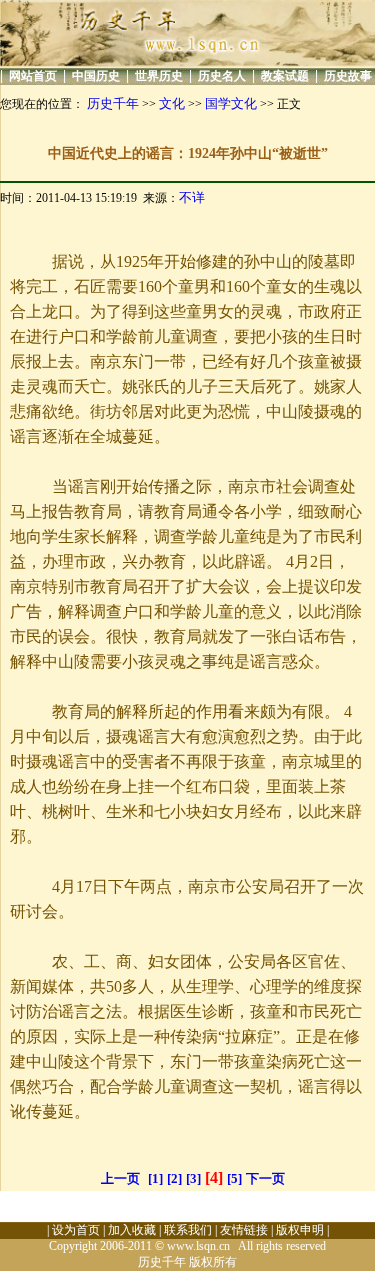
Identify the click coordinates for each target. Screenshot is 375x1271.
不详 (192, 197)
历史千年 (113, 103)
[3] (193, 1178)
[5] (234, 1178)
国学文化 (231, 103)
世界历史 (159, 76)
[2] (174, 1178)
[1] (155, 1178)
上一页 (120, 1178)
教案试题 (285, 76)
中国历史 (96, 76)
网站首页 (33, 76)
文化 (172, 103)
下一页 (265, 1178)
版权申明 (300, 1230)
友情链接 (244, 1230)
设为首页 (76, 1230)
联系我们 (188, 1230)
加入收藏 (132, 1230)
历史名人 (222, 76)
